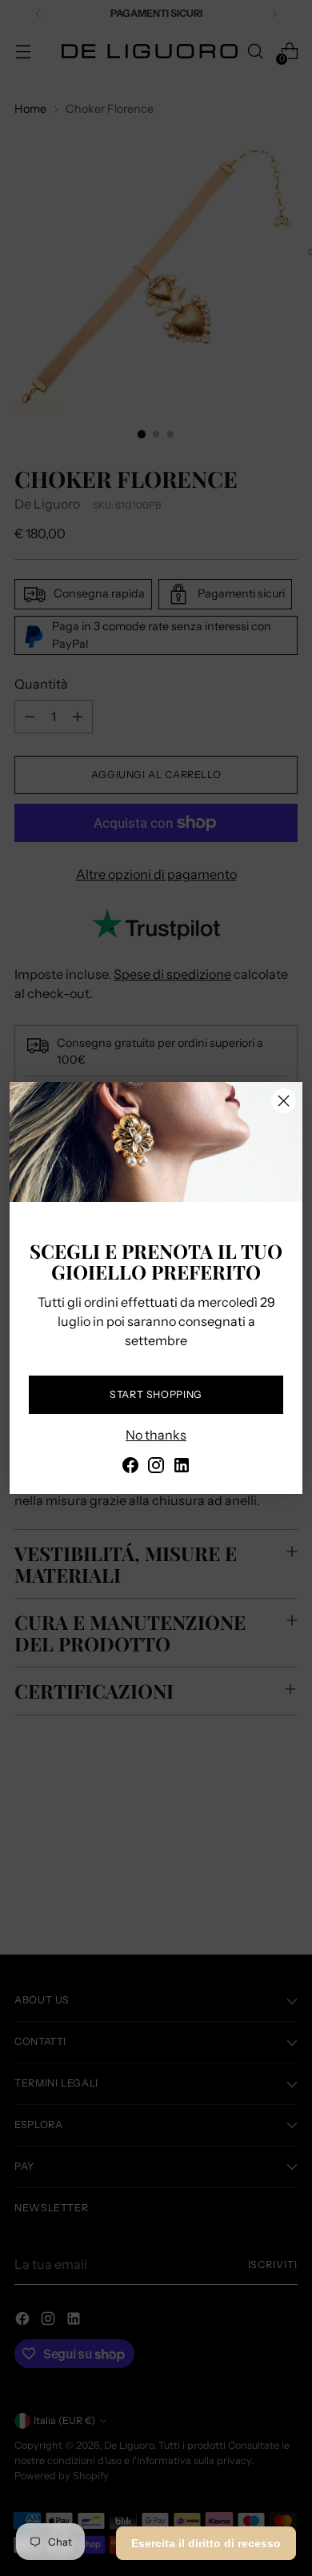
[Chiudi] (284, 1101)
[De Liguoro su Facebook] (130, 1468)
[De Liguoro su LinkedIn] (182, 1468)
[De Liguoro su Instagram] (156, 1468)
